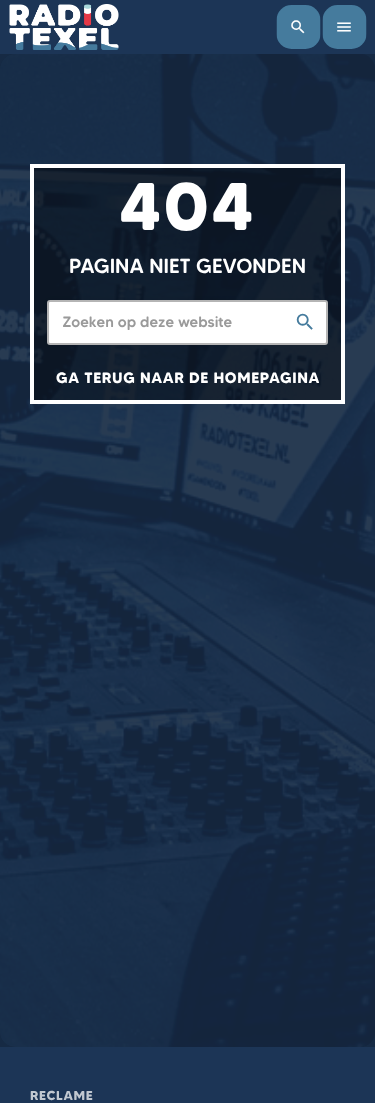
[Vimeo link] (64, 27)
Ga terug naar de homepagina (188, 377)
